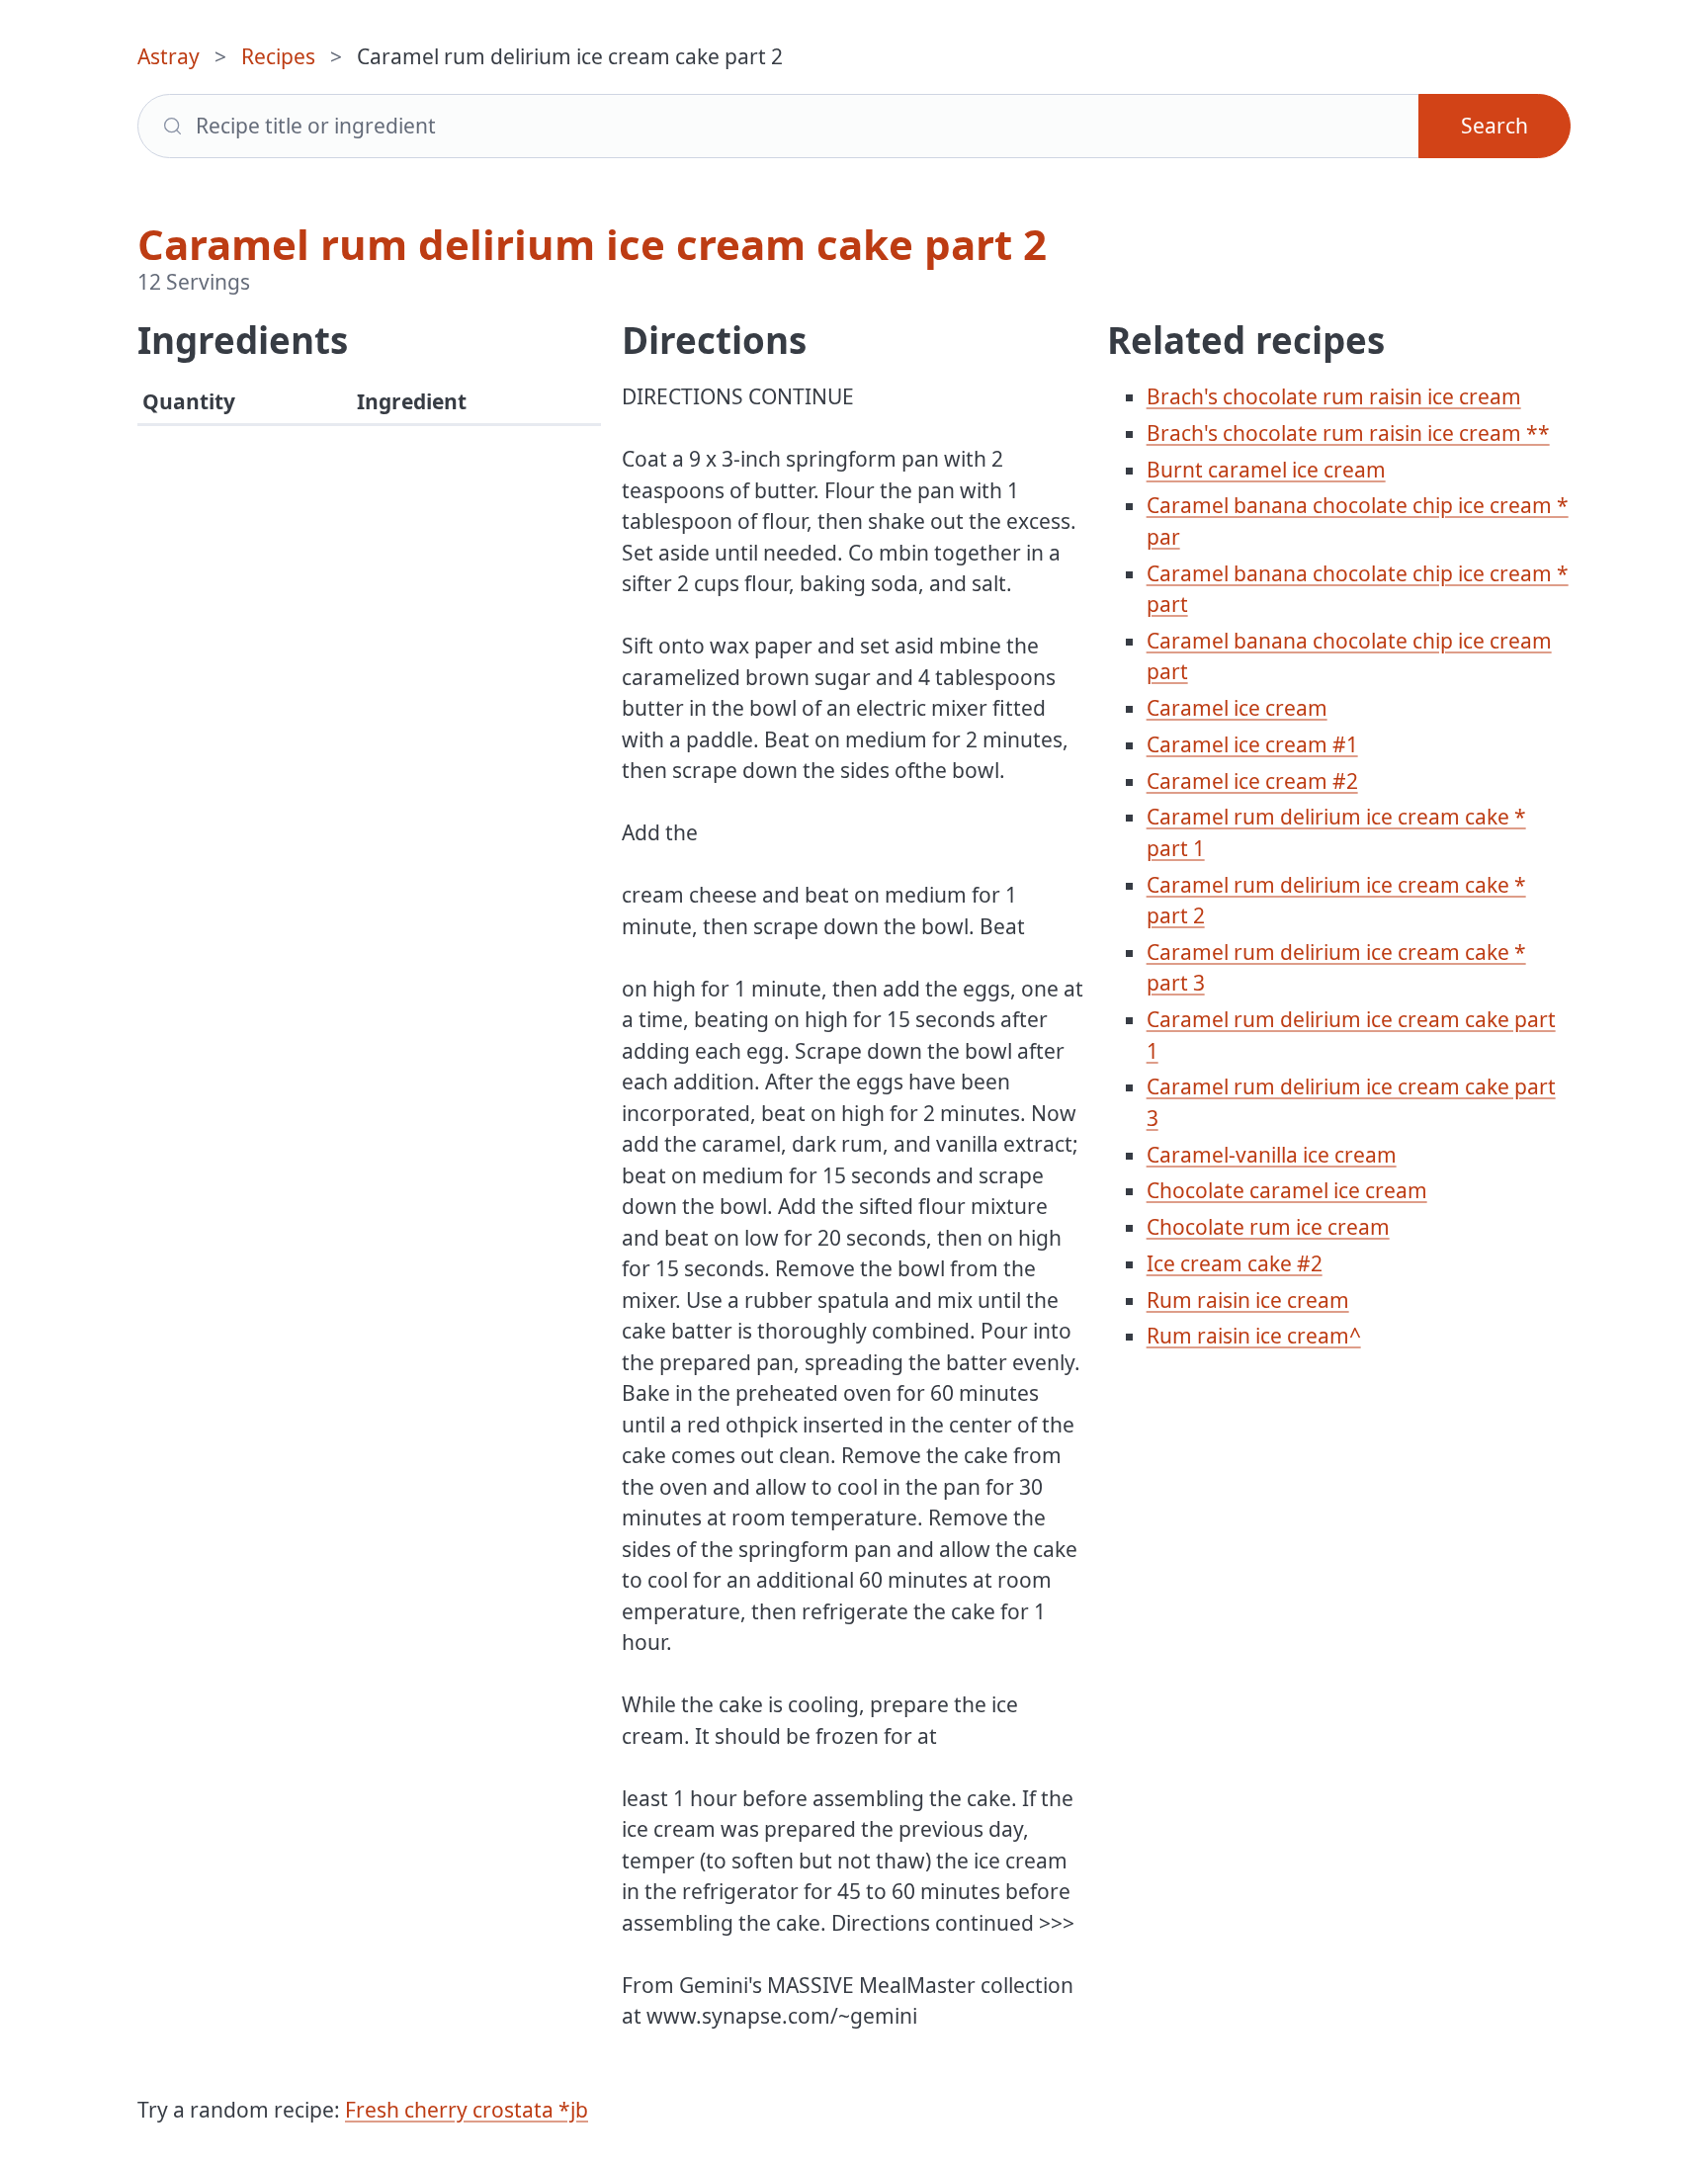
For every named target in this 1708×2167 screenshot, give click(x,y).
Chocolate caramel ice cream (1287, 1190)
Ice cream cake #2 (1235, 1263)
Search (1494, 126)
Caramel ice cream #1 (1252, 744)
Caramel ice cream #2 (1252, 781)
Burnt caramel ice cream (1266, 470)
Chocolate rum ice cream (1268, 1227)
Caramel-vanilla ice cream (1272, 1155)
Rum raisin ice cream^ (1254, 1336)
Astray (169, 56)
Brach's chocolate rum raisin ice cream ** (1348, 433)
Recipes (278, 56)
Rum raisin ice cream (1248, 1300)
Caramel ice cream (1237, 708)
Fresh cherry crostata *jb (467, 2110)
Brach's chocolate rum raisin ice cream (1334, 396)
